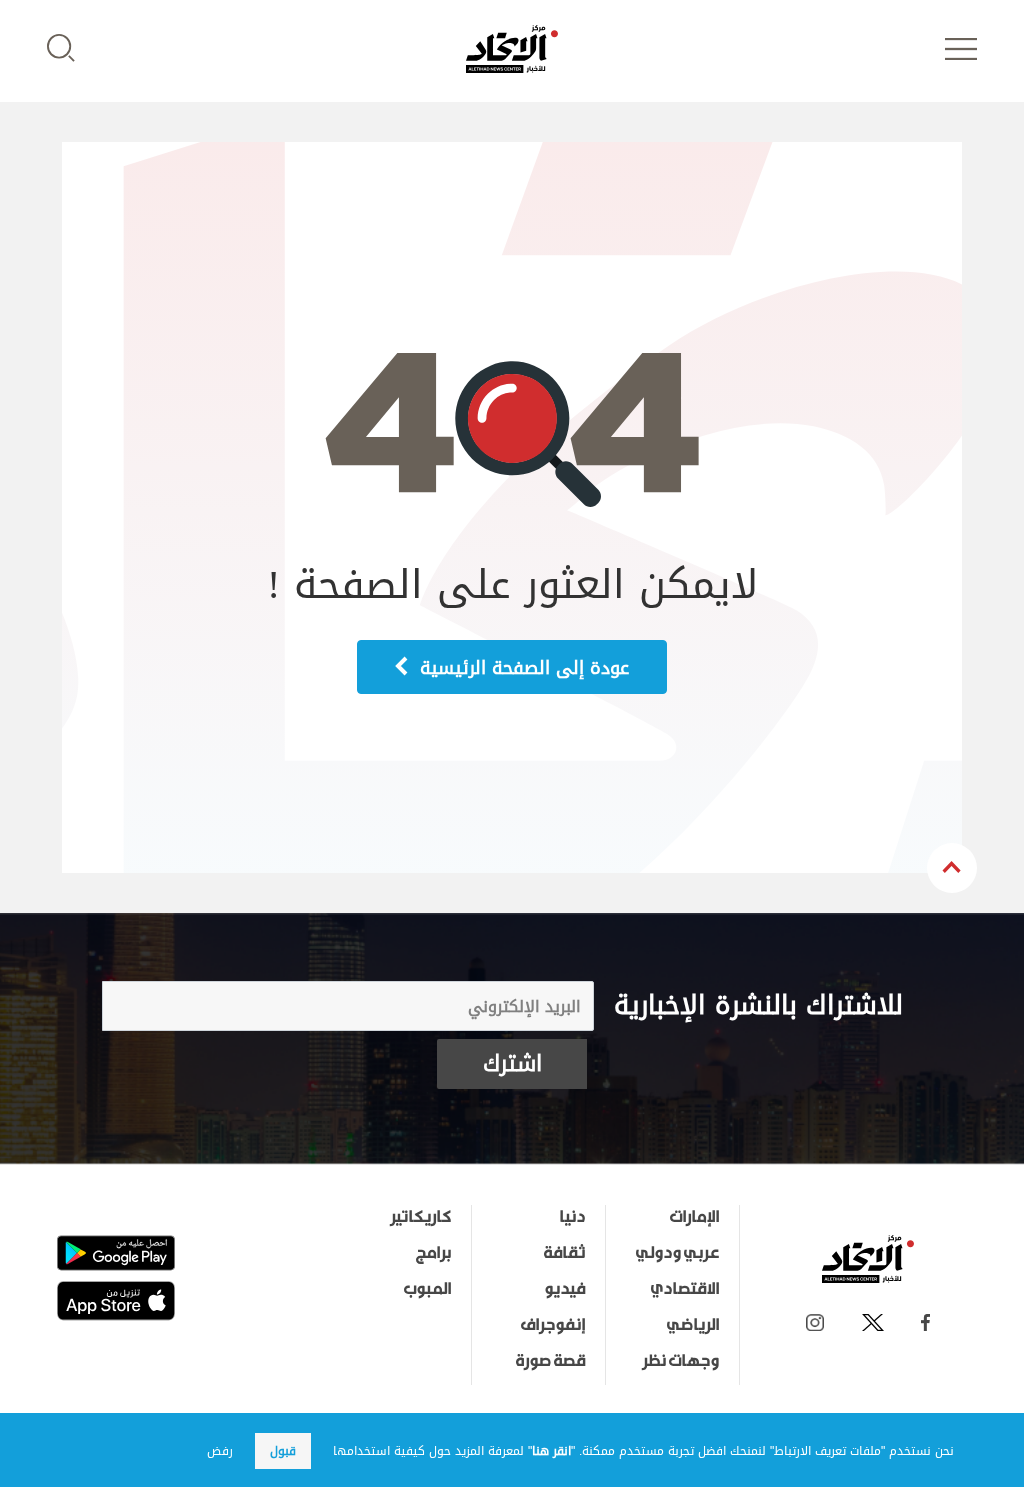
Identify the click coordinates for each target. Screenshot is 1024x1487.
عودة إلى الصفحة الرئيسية (521, 668)
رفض (220, 1451)
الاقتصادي (685, 1288)
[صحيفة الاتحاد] (512, 49)
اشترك (512, 1064)
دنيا (572, 1216)
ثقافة (564, 1252)
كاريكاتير (420, 1216)
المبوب (427, 1288)
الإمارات (694, 1216)
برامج (433, 1252)
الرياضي (693, 1324)
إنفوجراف (553, 1324)
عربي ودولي (677, 1252)
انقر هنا (551, 1451)
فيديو (564, 1288)
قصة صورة (550, 1360)
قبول (283, 1451)
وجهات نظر (680, 1360)
